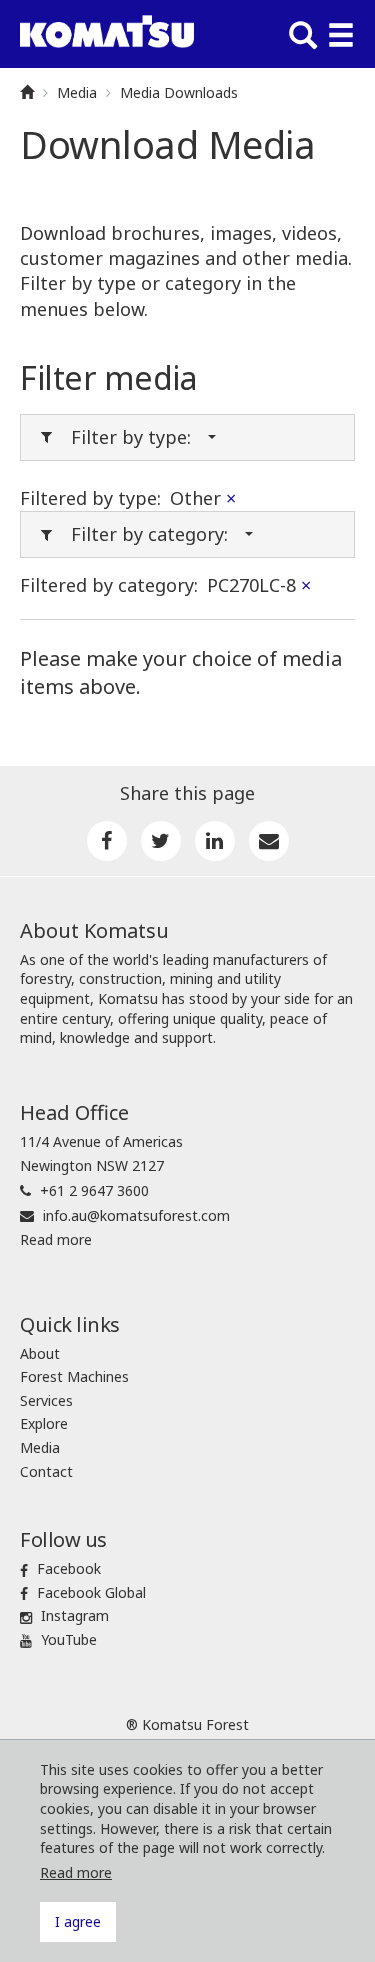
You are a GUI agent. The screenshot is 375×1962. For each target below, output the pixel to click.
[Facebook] (107, 841)
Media (77, 92)
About (40, 1353)
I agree (78, 1921)
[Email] (269, 841)
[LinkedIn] (215, 841)
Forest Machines (74, 1376)
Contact (46, 1471)
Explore (44, 1423)
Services (46, 1400)
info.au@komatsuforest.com (136, 1215)
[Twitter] (161, 841)
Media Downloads (179, 92)
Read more (56, 1239)
